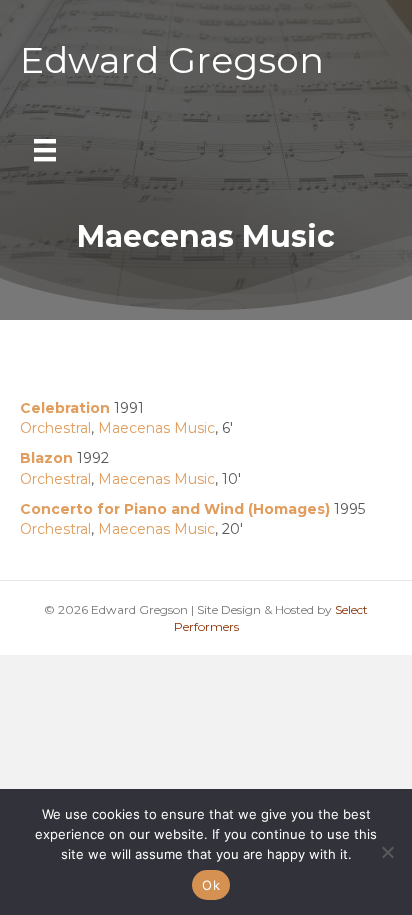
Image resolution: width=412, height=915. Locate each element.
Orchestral (55, 428)
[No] (387, 852)
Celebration (65, 408)
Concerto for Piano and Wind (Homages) (175, 509)
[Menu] (45, 150)
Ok (211, 885)
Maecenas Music (156, 428)
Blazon (46, 458)
